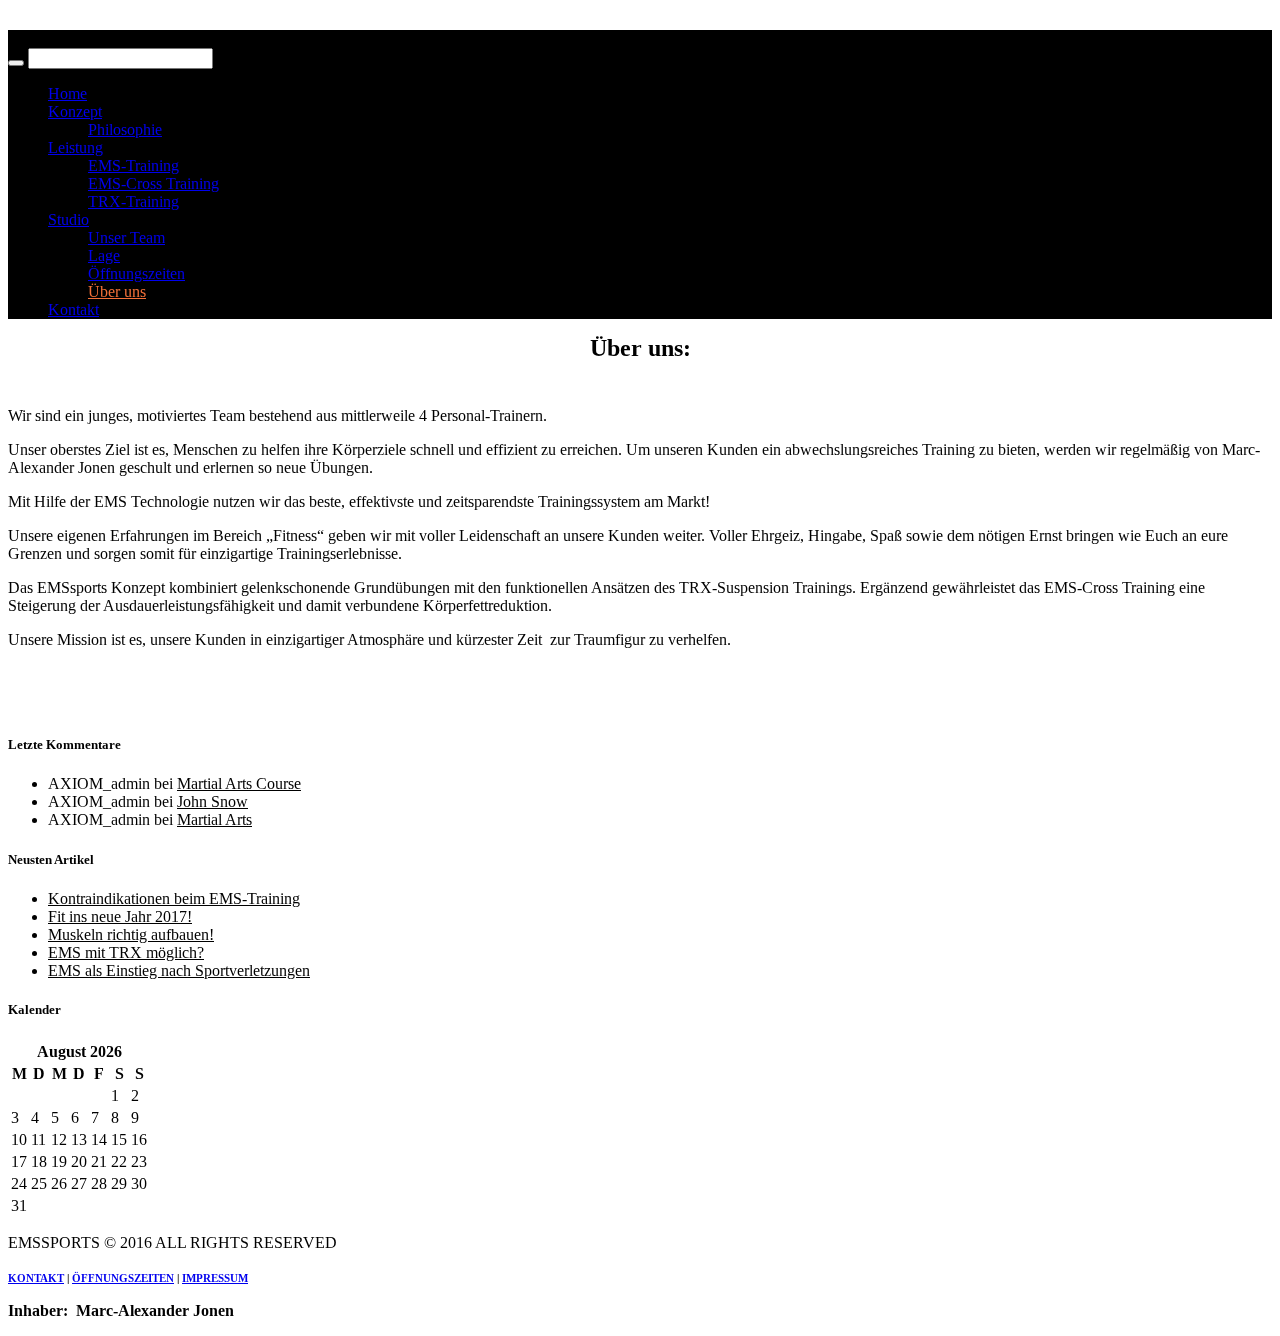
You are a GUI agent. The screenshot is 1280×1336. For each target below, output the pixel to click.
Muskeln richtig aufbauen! (131, 934)
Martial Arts (214, 819)
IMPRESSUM (215, 1278)
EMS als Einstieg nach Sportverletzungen (179, 970)
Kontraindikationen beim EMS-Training (174, 898)
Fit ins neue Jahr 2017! (120, 916)
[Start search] (16, 63)
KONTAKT (36, 1278)
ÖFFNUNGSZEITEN (123, 1278)
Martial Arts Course (239, 783)
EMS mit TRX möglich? (126, 952)
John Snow (212, 801)
